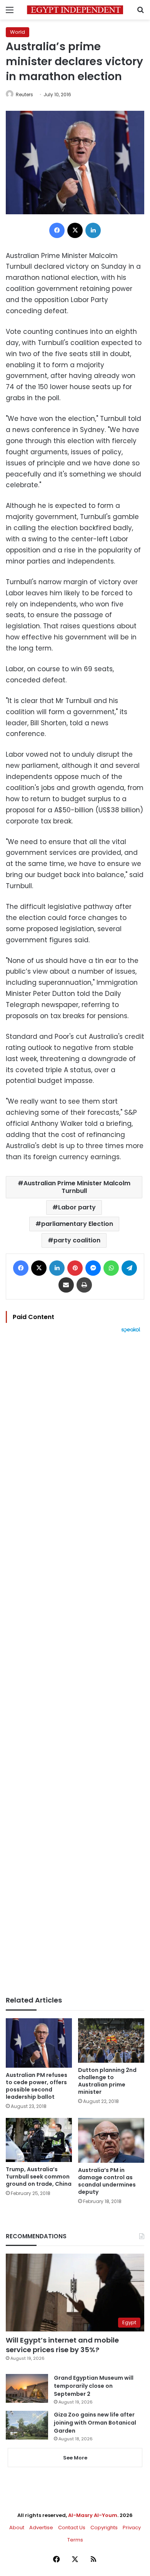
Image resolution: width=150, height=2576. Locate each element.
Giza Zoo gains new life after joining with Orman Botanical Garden (95, 2423)
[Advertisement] (75, 1664)
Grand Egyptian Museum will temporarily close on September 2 (94, 2386)
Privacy (132, 2528)
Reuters (24, 94)
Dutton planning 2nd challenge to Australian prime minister (107, 2081)
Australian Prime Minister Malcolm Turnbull (77, 1187)
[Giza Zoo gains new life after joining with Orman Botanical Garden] (27, 2425)
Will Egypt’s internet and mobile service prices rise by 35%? (62, 2345)
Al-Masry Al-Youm (93, 2515)
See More (75, 2458)
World (17, 32)
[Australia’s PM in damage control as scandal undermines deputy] (111, 2140)
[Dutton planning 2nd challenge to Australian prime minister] (111, 2040)
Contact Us (72, 2528)
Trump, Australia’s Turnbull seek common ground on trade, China (39, 2177)
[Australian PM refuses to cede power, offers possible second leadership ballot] (39, 2043)
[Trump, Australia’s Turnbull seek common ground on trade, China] (39, 2140)
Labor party (77, 1207)
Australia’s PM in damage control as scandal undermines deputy (107, 2181)
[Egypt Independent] (75, 10)
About (17, 2528)
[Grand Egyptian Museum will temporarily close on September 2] (27, 2388)
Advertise (41, 2528)
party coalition (77, 1240)
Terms (75, 2540)
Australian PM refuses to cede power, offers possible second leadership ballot (37, 2086)
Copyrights (104, 2528)
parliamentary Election (77, 1224)
